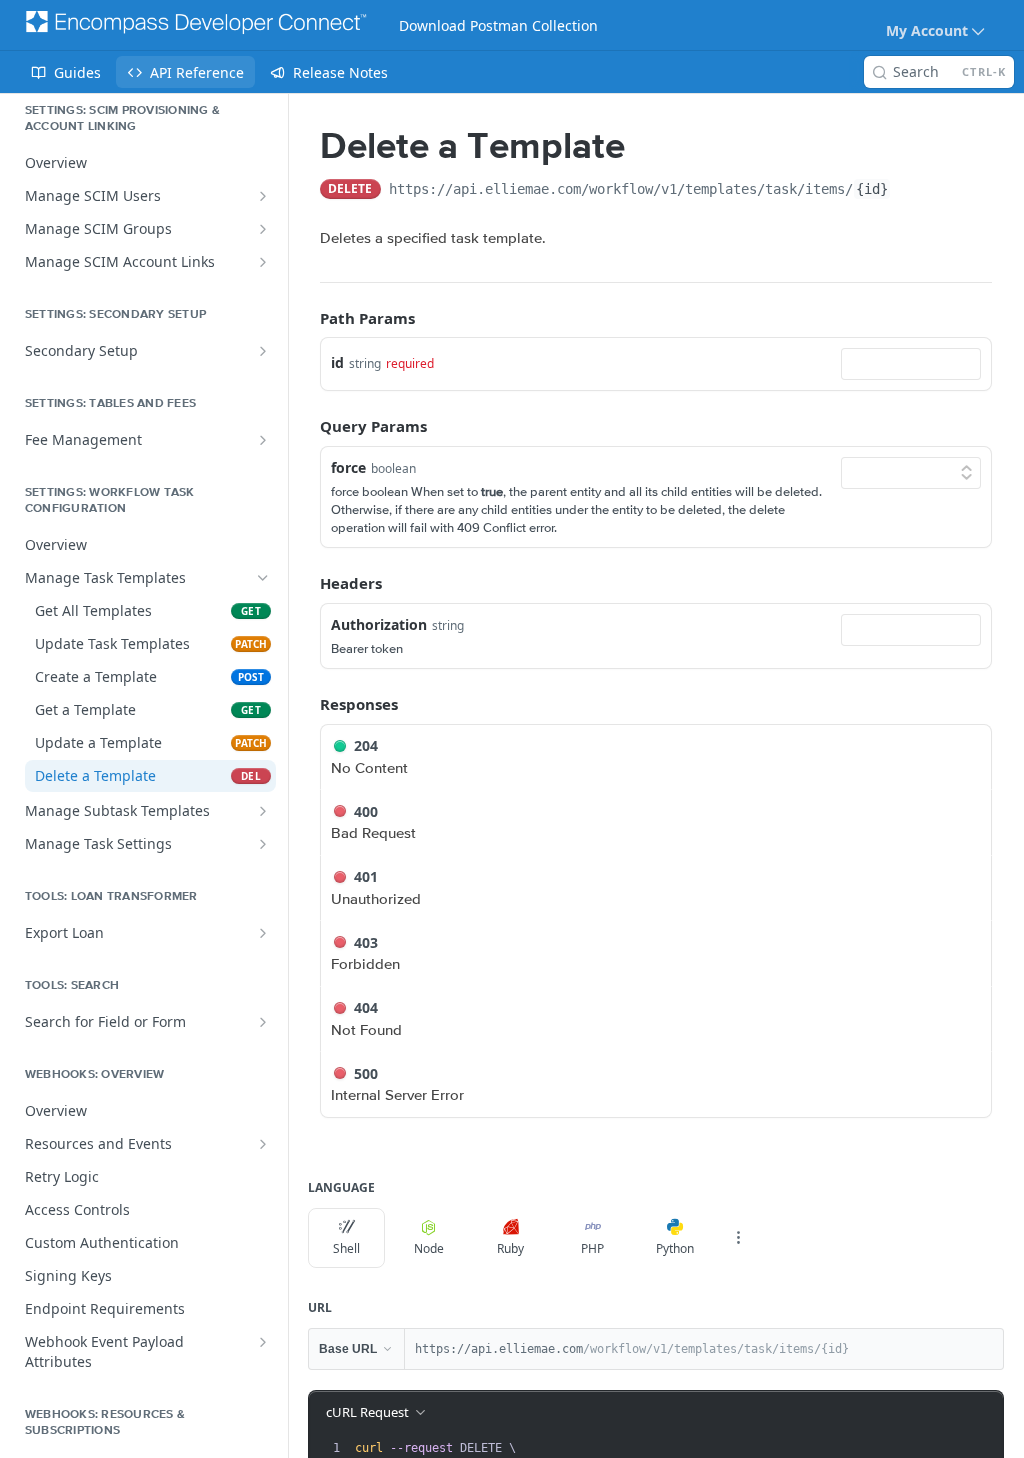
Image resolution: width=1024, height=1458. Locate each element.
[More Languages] (738, 1238)
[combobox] (911, 364)
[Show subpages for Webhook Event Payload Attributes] (263, 1342)
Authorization (379, 624)
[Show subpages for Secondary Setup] (263, 351)
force (348, 467)
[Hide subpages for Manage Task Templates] (263, 578)
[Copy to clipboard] (911, 191)
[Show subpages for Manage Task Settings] (263, 844)
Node (429, 1248)
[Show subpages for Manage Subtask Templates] (263, 811)
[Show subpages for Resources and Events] (263, 1144)
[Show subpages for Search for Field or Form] (263, 1022)
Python (675, 1248)
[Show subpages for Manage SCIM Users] (263, 196)
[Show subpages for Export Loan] (263, 933)
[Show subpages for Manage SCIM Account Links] (263, 262)
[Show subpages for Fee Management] (263, 440)
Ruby (510, 1248)
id (337, 362)
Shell (346, 1248)
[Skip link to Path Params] (306, 318)
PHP (592, 1248)
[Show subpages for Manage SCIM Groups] (263, 229)
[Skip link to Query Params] (306, 427)
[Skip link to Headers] (306, 584)
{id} (872, 189)
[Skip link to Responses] (306, 704)
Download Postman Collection (498, 25)
